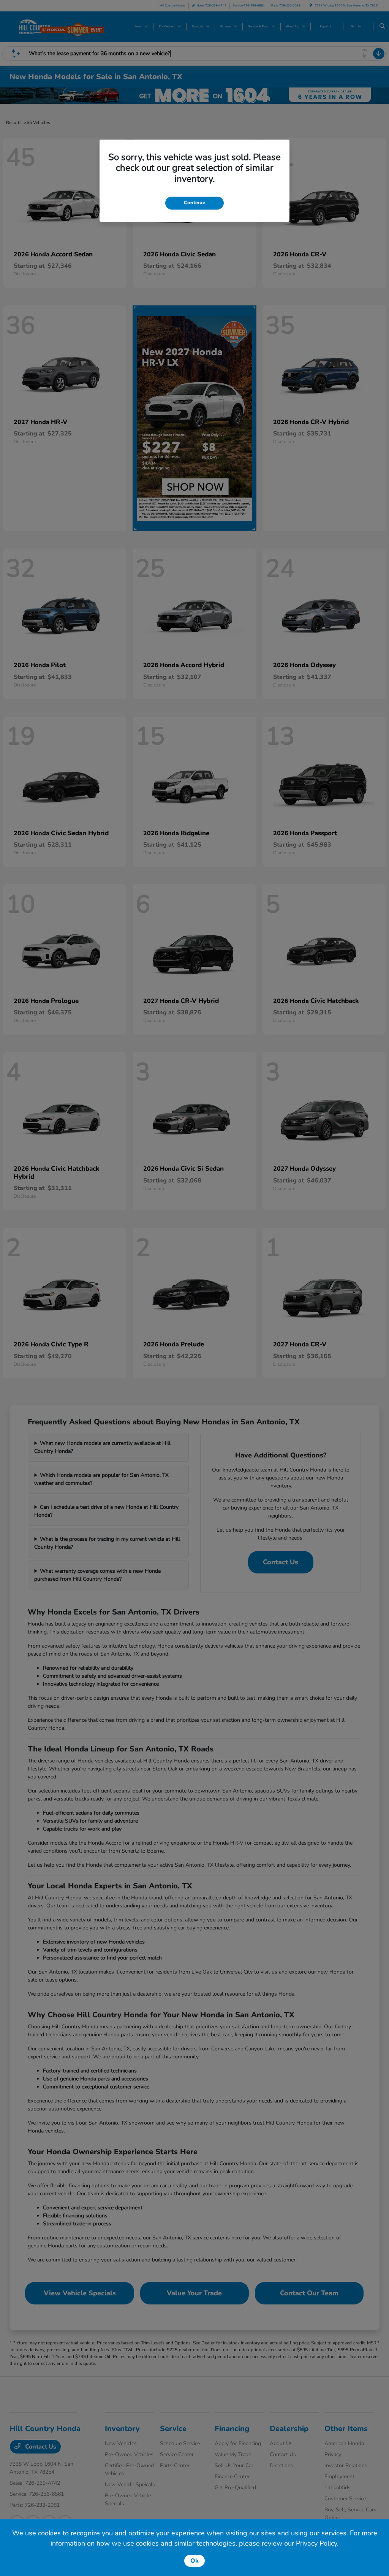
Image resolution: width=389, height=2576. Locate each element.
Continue (194, 203)
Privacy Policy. (317, 2543)
